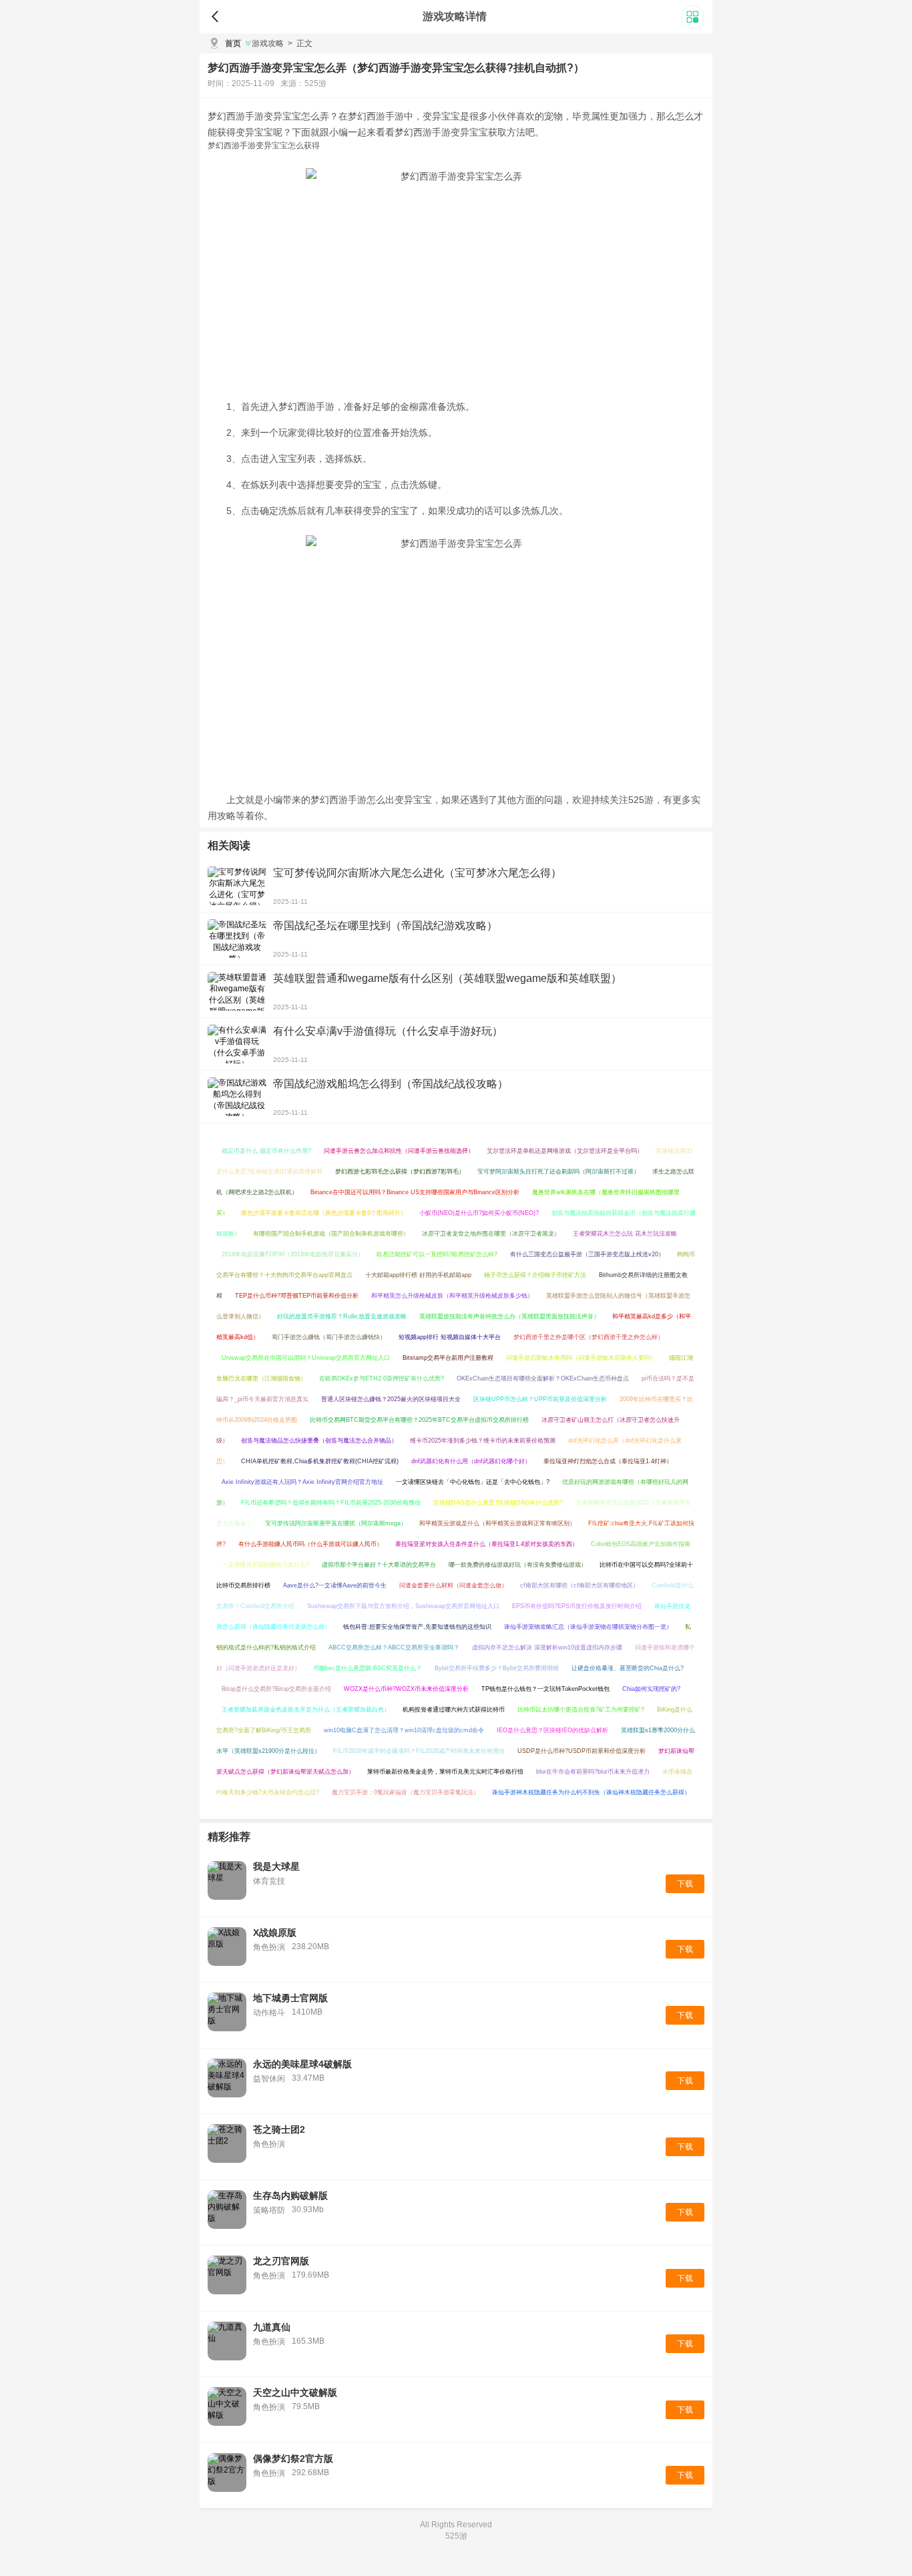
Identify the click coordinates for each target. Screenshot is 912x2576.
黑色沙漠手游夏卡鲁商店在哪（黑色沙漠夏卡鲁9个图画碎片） (324, 1213)
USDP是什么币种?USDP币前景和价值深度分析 (582, 1751)
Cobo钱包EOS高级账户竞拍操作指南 (641, 1544)
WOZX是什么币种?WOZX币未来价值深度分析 (406, 1689)
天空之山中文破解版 (295, 2392)
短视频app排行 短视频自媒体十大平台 (450, 1337)
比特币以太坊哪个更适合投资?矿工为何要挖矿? (581, 1710)
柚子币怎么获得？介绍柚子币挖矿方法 (535, 1275)
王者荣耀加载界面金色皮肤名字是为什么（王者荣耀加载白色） (306, 1710)
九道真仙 (272, 2327)
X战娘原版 (275, 1933)
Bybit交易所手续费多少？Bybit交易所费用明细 (497, 1668)
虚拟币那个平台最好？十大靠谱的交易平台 (379, 1565)
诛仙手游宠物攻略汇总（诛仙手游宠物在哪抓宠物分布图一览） (588, 1627)
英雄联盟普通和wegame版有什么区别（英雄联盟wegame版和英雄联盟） (447, 978)
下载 (685, 1884)
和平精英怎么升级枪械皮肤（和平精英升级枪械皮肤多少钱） (452, 1296)
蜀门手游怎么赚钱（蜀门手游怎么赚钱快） (329, 1337)
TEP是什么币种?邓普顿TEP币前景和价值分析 (297, 1296)
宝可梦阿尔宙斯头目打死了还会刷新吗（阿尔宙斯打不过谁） (558, 1172)
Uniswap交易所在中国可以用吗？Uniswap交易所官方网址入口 (306, 1358)
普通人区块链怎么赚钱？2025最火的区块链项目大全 (391, 1399)
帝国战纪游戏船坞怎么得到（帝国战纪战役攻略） (391, 1084)
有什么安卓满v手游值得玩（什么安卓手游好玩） (388, 1031)
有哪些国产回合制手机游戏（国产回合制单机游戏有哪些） (331, 1234)
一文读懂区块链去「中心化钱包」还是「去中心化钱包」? (473, 1482)
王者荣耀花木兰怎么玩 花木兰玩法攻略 (625, 1234)
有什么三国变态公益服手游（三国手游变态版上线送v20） (587, 1254)
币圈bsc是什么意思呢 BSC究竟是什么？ (368, 1668)
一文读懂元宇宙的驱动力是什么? (265, 1565)
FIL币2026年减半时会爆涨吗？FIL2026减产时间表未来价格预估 (419, 1751)
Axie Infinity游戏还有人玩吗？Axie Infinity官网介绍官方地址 (302, 1482)
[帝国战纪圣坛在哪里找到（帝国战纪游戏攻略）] (237, 939)
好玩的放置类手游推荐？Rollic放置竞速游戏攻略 (342, 1316)
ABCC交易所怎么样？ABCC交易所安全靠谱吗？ (394, 1647)
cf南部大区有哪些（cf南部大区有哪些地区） (580, 1585)
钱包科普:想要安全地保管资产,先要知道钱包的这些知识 (417, 1627)
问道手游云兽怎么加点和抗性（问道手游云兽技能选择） (399, 1151)
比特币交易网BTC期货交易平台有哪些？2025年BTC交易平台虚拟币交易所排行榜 (419, 1420)
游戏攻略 (268, 43)
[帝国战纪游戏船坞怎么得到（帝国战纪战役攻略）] (237, 1097)
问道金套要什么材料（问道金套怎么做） (453, 1585)
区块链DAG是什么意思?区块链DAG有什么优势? (498, 1503)
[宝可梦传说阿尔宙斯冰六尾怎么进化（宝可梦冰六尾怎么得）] (237, 886)
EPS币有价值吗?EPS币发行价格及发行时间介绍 (577, 1606)
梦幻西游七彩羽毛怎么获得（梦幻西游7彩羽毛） (400, 1172)
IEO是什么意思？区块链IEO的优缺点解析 (552, 1730)
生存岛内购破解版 (290, 2196)
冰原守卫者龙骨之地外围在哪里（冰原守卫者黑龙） (491, 1234)
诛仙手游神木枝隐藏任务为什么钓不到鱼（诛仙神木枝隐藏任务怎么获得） (591, 1792)
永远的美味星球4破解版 (302, 2064)
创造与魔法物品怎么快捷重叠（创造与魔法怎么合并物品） (319, 1441)
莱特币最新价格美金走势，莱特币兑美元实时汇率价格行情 (445, 1772)
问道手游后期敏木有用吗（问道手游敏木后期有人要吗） (581, 1358)
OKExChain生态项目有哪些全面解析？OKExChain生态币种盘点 (543, 1378)
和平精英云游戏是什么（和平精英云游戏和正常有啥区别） (497, 1523)
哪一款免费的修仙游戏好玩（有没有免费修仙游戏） (518, 1565)
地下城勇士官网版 (290, 1998)
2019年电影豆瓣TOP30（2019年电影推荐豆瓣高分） (293, 1254)
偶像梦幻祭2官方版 (293, 2459)
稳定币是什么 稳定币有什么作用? (266, 1151)
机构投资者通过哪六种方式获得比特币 (454, 1710)
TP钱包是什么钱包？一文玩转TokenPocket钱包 (545, 1689)
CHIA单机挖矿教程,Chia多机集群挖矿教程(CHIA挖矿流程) (320, 1461)
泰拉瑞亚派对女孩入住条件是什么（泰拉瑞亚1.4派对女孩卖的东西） (487, 1544)
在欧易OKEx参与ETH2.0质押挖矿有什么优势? (382, 1378)
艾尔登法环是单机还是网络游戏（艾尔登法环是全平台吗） (565, 1151)
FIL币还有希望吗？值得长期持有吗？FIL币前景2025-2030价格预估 (331, 1503)
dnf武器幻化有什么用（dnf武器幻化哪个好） (471, 1461)
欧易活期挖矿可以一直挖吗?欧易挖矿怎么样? (437, 1254)
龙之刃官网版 (281, 2261)
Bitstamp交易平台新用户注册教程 (448, 1358)
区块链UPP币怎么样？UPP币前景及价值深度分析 (540, 1399)
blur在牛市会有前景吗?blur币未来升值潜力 (593, 1772)
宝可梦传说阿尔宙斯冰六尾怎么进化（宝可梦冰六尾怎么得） (417, 873)
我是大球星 (276, 1866)
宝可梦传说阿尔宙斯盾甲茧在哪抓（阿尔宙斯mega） (336, 1523)
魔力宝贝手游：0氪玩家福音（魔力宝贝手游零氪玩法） (406, 1792)
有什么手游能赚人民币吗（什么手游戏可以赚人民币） (310, 1544)
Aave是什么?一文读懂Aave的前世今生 (335, 1585)
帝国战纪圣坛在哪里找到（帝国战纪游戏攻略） (385, 926)
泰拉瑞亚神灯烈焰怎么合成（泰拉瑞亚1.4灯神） (608, 1461)
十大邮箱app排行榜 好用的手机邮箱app (418, 1275)
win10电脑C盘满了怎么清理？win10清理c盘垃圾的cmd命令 (404, 1730)
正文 (300, 43)
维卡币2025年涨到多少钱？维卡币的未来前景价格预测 (483, 1441)
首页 (233, 43)
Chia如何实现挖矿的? (651, 1689)
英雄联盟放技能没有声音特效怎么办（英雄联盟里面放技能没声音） (509, 1316)
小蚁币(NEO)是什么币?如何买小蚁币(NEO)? (479, 1213)
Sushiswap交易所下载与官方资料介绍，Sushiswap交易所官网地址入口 (403, 1606)
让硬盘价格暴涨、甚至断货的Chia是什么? (628, 1668)
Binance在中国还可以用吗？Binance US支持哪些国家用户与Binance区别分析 (415, 1192)
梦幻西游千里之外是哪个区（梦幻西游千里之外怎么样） (589, 1337)
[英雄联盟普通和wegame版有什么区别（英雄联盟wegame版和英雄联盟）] (237, 991)
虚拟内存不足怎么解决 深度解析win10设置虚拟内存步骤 (547, 1647)
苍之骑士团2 (279, 2129)
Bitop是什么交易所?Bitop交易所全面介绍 (276, 1689)
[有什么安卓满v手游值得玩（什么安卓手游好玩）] (237, 1044)
